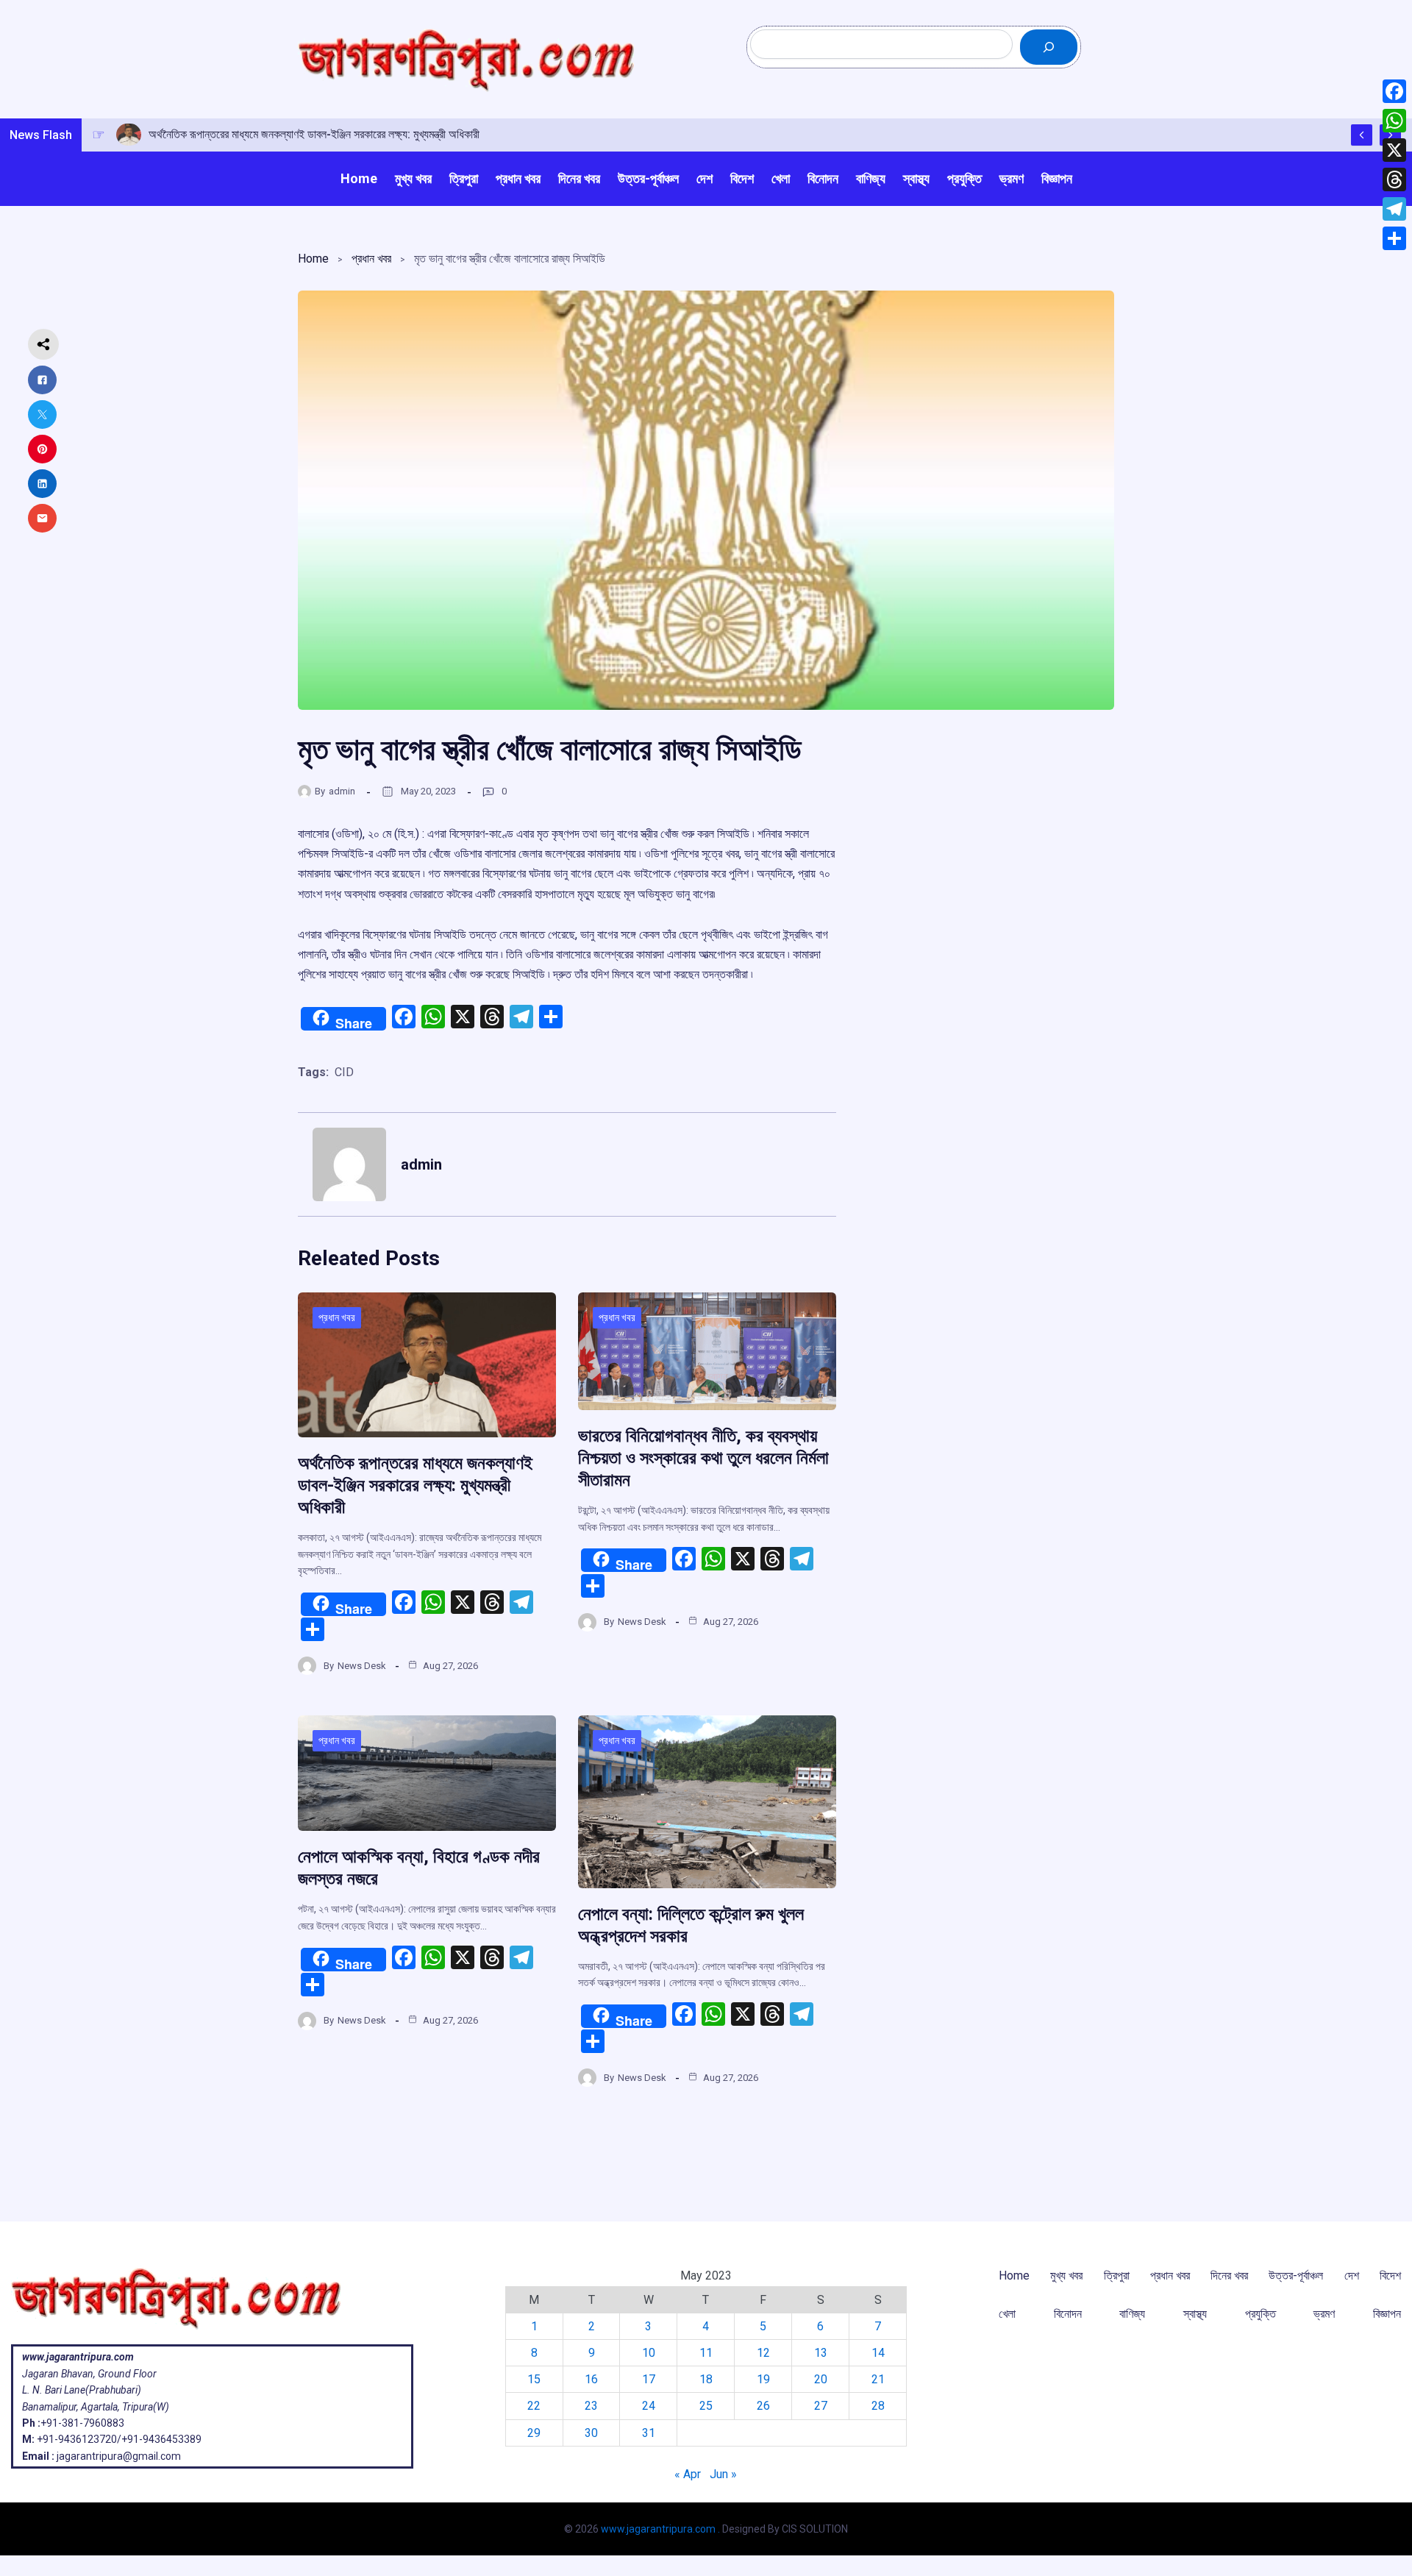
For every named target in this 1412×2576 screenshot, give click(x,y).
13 (821, 2353)
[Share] (1394, 238)
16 (591, 2379)
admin (342, 791)
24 (649, 2406)
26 (763, 2406)
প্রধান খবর (371, 259)
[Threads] (1394, 179)
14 (878, 2353)
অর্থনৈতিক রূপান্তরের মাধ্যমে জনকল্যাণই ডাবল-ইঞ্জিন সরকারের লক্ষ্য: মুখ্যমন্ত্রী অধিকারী (415, 1485)
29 (534, 2433)
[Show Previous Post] (1362, 135)
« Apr (688, 2474)
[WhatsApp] (1394, 121)
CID (344, 1072)
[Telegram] (1394, 209)
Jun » (723, 2474)
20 (821, 2379)
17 (649, 2379)
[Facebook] (1394, 91)
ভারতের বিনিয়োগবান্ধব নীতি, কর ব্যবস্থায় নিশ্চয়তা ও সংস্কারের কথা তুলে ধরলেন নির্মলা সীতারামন (703, 1458)
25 (706, 2406)
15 (534, 2379)
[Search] (1049, 47)
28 (878, 2406)
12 (763, 2353)
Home (313, 259)
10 (649, 2353)
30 (591, 2433)
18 (706, 2379)
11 (706, 2353)
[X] (1394, 150)
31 (649, 2433)
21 (878, 2379)
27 (821, 2406)
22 (534, 2406)
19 (763, 2379)
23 (591, 2406)
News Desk (362, 1666)
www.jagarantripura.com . (660, 2529)
